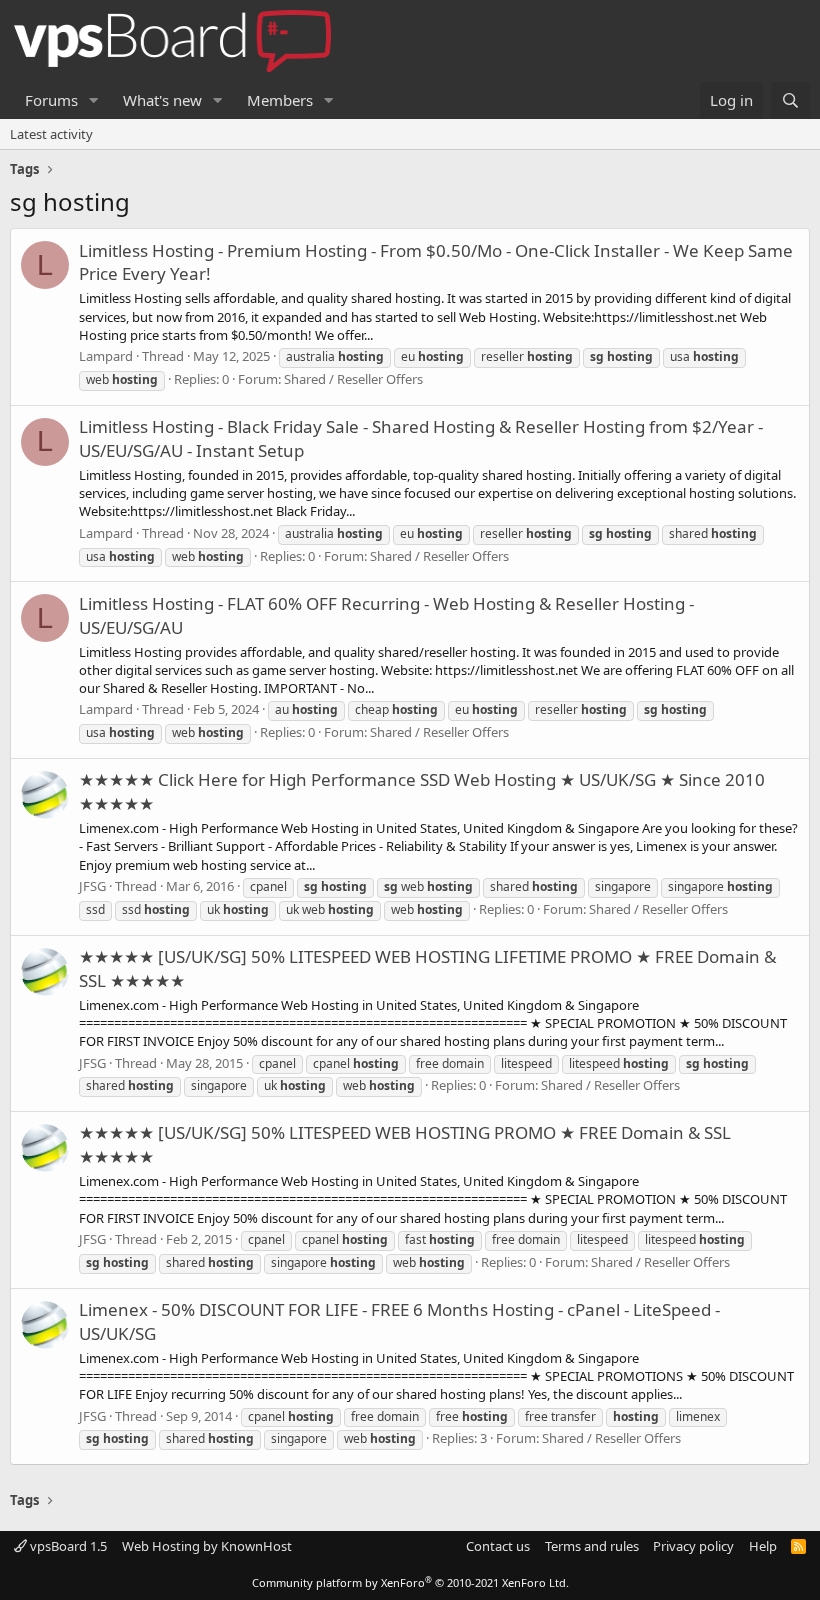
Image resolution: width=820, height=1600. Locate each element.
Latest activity (51, 134)
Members (280, 100)
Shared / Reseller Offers (353, 379)
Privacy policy (693, 1546)
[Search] (790, 100)
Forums (51, 100)
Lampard (106, 356)
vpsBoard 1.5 (67, 1546)
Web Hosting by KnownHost (207, 1546)
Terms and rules (592, 1546)
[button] (94, 100)
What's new (162, 100)
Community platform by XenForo (410, 1582)
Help (763, 1546)
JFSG (92, 886)
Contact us (498, 1546)
